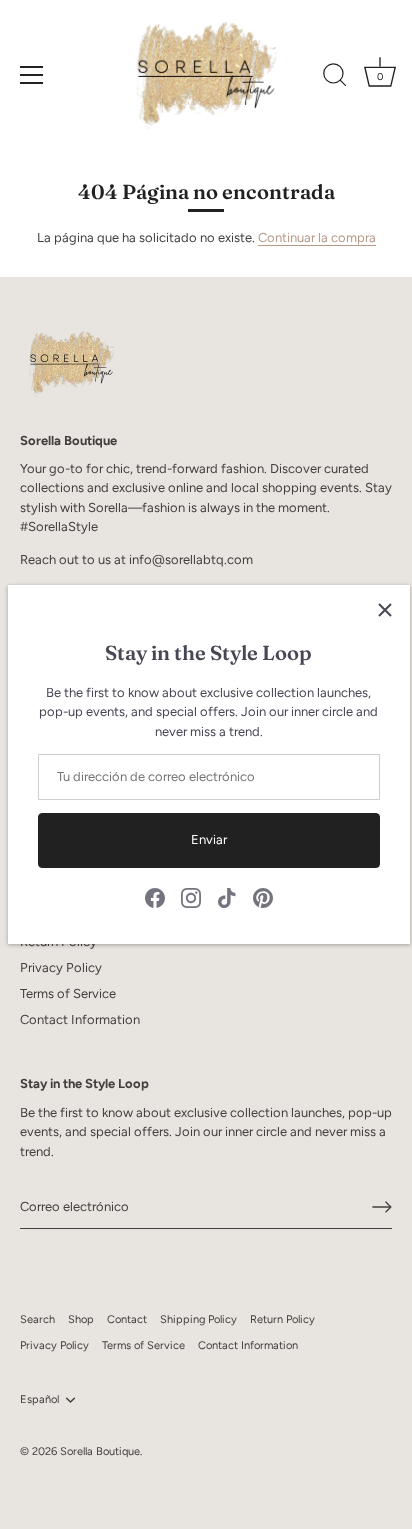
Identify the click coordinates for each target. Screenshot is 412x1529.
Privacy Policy (61, 967)
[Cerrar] (385, 610)
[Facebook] (155, 896)
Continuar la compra (317, 237)
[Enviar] (382, 1207)
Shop (81, 1319)
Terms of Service (68, 993)
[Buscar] (335, 78)
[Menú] (32, 75)
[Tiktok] (227, 896)
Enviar (209, 839)
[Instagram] (191, 896)
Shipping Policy (198, 1319)
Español (39, 1399)
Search (37, 1319)
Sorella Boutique (100, 1451)
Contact (127, 1319)
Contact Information (80, 1019)
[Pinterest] (263, 896)
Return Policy (282, 1319)
